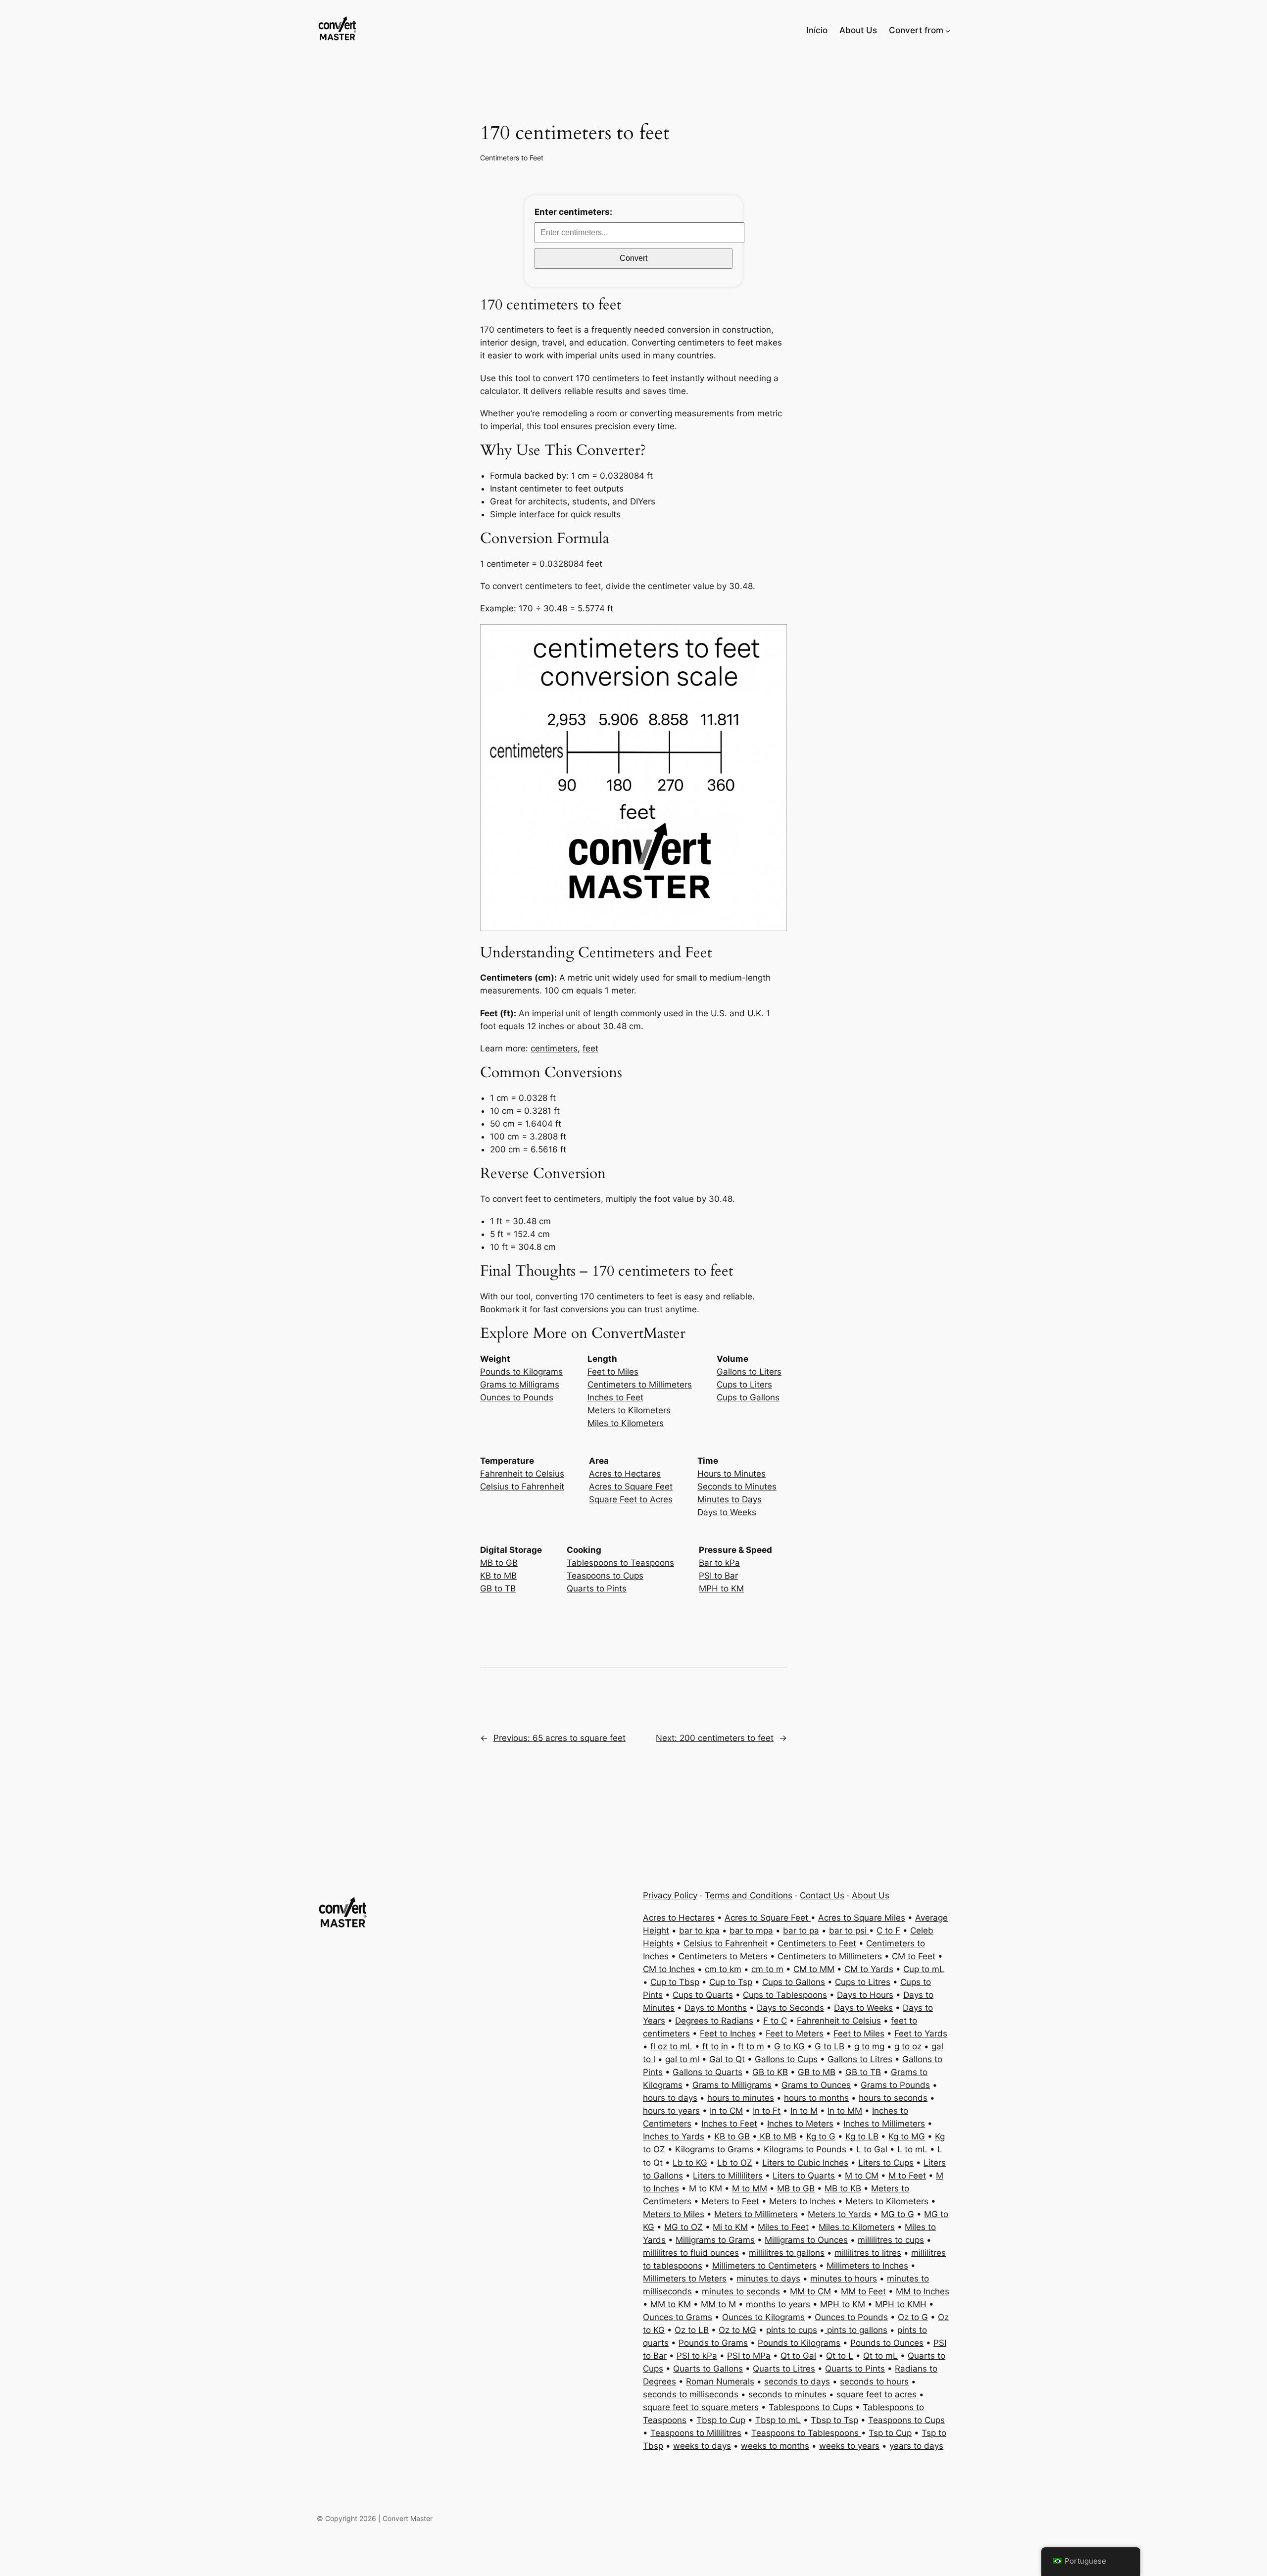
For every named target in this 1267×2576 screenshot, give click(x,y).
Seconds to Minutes (737, 1486)
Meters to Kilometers (629, 1410)
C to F (888, 1931)
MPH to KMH (901, 2304)
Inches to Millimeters (884, 2124)
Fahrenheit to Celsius (522, 1474)
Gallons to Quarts (707, 2072)
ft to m (751, 2046)
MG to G (898, 2214)
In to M (804, 2111)
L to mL (912, 2149)
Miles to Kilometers (626, 1423)
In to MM (845, 2111)
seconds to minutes (787, 2394)
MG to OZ (683, 2227)
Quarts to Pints (597, 1588)
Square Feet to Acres (631, 1499)
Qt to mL (880, 2356)
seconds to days (797, 2381)
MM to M (718, 2304)
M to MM (750, 2188)
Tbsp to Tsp (834, 2420)
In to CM (726, 2111)
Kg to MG (907, 2136)
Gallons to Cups (786, 2059)
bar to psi (849, 1931)
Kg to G (821, 2136)
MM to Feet (863, 2291)
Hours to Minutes (731, 1474)
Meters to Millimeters (756, 2214)
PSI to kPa (697, 2356)
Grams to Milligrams (520, 1385)
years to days (916, 2446)
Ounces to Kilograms (763, 2317)
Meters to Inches (804, 2201)
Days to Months (716, 2008)
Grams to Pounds (895, 2085)
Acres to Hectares (625, 1474)
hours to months (816, 2098)
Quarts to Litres (784, 2369)
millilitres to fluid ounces (691, 2253)
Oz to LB (692, 2330)
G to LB (829, 2046)
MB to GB (499, 1563)
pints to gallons (856, 2330)
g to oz (908, 2046)
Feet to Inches (728, 2033)
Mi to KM (730, 2227)
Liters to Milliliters (728, 2176)
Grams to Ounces (816, 2085)
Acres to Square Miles (862, 1918)
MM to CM (810, 2291)
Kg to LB (862, 2136)
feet (590, 1048)
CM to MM (814, 1969)
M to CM (862, 2176)
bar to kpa (699, 1931)
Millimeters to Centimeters (764, 2266)
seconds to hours (874, 2381)
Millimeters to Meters (685, 2279)
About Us (871, 1895)
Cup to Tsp (731, 1982)
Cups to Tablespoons (785, 1995)
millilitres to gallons (787, 2253)
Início (817, 30)
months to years (778, 2304)
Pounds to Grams (713, 2343)
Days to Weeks (727, 1512)
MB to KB (843, 2188)
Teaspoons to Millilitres (696, 2433)
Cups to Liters (744, 1385)
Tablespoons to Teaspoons (620, 1563)
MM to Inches (923, 2291)
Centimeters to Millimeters (640, 1385)
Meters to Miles (674, 2214)
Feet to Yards (921, 2033)
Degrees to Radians (714, 2021)
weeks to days (702, 2446)
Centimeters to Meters (723, 1956)
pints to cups (792, 2330)
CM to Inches (669, 1969)
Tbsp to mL (778, 2420)
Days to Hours (865, 1995)
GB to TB (498, 1588)
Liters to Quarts (804, 2176)
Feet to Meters (795, 2033)
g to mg (869, 2046)
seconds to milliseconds (691, 2394)
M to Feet (907, 2176)
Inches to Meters (800, 2124)
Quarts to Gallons (708, 2369)
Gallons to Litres (860, 2059)
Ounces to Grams (678, 2317)
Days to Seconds (790, 2008)
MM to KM (671, 2304)
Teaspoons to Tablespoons (806, 2433)
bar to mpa (751, 1931)
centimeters (554, 1048)
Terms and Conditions (749, 1895)
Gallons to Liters (749, 1372)
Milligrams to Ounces (806, 2240)
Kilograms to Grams (713, 2149)
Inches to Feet (615, 1397)
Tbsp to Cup (721, 2420)
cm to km (723, 1969)
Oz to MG (737, 2330)
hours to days (670, 2098)
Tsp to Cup (890, 2433)
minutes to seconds (741, 2291)
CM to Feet (914, 1956)
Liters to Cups (886, 2163)
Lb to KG (690, 2163)
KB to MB (498, 1576)
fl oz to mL (671, 2046)
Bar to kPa (719, 1563)
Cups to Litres (863, 1982)
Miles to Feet (783, 2227)
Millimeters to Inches (867, 2266)
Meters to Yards (839, 2214)
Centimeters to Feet (512, 158)
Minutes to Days (730, 1499)
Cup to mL (924, 1969)
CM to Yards (869, 1969)
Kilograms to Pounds (805, 2149)
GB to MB (817, 2072)
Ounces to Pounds (517, 1397)
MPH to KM (721, 1588)
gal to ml (682, 2059)
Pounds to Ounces (887, 2343)
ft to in (714, 2046)
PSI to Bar (718, 1576)
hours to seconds (893, 2098)
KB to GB (732, 2136)
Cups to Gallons (748, 1397)
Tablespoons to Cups (811, 2407)
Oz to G (913, 2317)
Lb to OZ (735, 2163)
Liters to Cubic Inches (805, 2163)
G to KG (789, 2046)
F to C (775, 2021)
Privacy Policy (670, 1895)
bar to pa (801, 1931)
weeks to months (775, 2446)
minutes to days (768, 2279)
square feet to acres (877, 2394)
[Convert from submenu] (948, 30)
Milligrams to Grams (715, 2240)
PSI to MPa (749, 2356)
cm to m (767, 1969)
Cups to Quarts (703, 1995)
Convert (633, 258)
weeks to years (849, 2446)
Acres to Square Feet (631, 1486)
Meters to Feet (730, 2201)
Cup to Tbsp (675, 1982)
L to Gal (872, 2149)
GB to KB (770, 2072)
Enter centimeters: (573, 212)
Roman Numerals (720, 2381)
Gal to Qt (727, 2059)
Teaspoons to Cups (605, 1576)
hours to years (671, 2111)
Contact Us (822, 1895)
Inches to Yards (674, 2136)
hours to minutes (741, 2098)
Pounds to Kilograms (521, 1372)
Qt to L (840, 2356)
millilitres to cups (891, 2240)
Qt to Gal (798, 2356)
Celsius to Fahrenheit (522, 1486)
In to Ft (767, 2111)
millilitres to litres (868, 2253)
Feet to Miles (613, 1372)
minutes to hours (844, 2279)
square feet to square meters (701, 2407)
